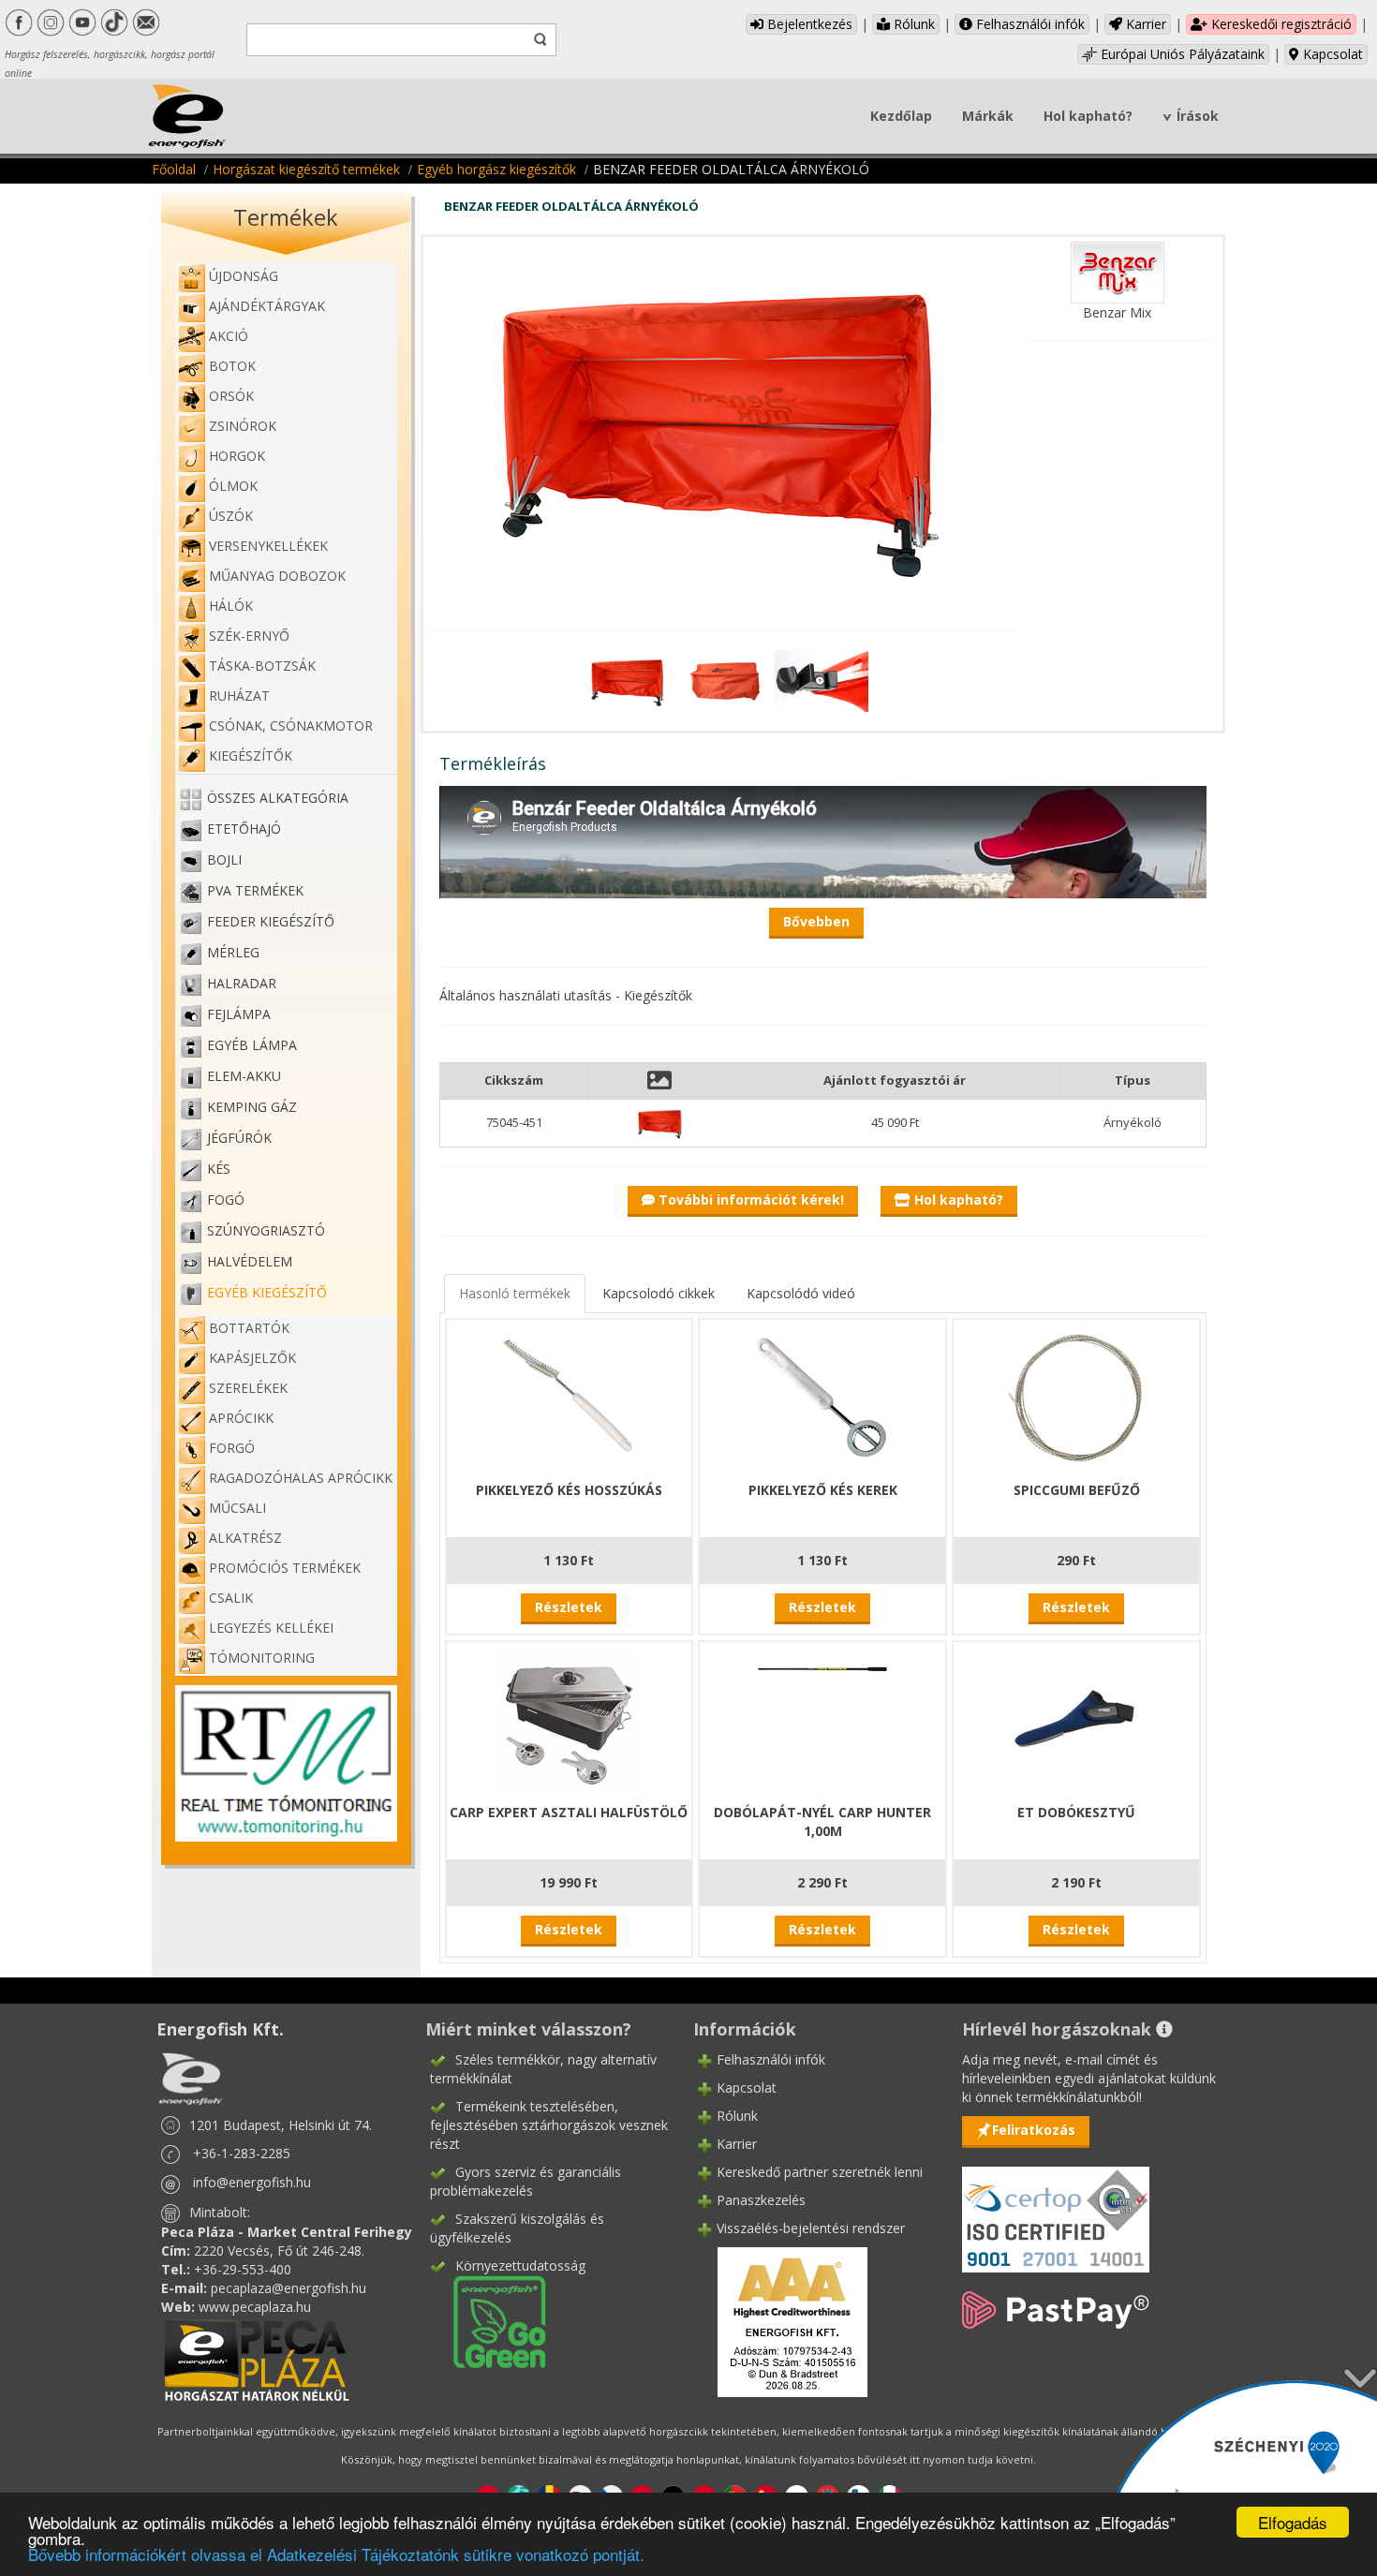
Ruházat (239, 696)
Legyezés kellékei (271, 1628)
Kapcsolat (1331, 54)
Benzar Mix (1117, 312)
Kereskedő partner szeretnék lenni (820, 2172)
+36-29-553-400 (243, 2269)
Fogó (226, 1199)
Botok (232, 366)
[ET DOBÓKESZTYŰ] (1076, 1719)
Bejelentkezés (808, 24)
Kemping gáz (252, 1107)
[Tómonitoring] (286, 1762)
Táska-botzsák (262, 666)
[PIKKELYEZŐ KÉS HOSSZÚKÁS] (569, 1397)
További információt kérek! (749, 1199)
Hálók (231, 606)
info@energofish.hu (252, 2182)
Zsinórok (243, 426)
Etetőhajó (244, 829)
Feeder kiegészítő (271, 921)
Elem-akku (244, 1076)
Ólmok (233, 486)
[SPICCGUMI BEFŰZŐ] (1076, 1397)
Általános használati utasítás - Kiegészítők (566, 995)
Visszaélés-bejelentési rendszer (811, 2228)
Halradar (242, 983)
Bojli (224, 859)
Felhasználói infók (1029, 24)
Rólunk (912, 24)
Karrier (1144, 24)
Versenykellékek (268, 546)
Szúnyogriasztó (266, 1230)
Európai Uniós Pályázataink (1181, 54)
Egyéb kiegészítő (267, 1292)
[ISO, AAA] (1056, 2208)
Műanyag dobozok (277, 576)
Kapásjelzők (252, 1358)
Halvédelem (250, 1261)
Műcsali (237, 1508)
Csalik (231, 1598)
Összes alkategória (278, 798)
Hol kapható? (1088, 116)
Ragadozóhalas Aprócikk (301, 1478)
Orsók (231, 396)
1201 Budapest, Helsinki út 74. (281, 2125)
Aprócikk (241, 1418)
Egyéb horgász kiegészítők (496, 169)
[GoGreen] (488, 2321)
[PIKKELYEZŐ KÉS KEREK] (822, 1397)
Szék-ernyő (249, 636)
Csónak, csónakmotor (291, 725)
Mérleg (233, 952)
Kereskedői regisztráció (1280, 24)
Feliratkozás (1034, 2130)
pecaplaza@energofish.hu (289, 2288)
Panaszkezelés (761, 2200)
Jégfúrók (239, 1138)
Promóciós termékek (285, 1568)
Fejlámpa (239, 1014)
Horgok (237, 456)
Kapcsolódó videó (801, 1293)
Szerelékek (248, 1388)
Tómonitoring (262, 1658)
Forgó (232, 1448)
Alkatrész (245, 1538)
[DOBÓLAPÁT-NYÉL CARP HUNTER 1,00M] (822, 1667)
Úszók (231, 516)
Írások (1198, 116)
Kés (219, 1169)
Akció (229, 336)
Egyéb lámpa (252, 1045)
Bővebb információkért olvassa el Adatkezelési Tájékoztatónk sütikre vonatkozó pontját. (336, 2554)
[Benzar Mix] (1118, 271)
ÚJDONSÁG (244, 276)
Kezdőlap (901, 116)
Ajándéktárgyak (267, 306)
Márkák (988, 116)
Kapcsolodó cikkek (659, 1293)
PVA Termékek (255, 890)
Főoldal (174, 169)
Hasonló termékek (515, 1293)
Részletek (569, 1607)
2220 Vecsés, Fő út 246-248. (279, 2250)
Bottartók (249, 1328)
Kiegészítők (251, 755)
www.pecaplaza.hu (255, 2307)
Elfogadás (1293, 2522)
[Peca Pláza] (257, 2358)
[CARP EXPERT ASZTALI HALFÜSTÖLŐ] (569, 1719)
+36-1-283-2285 (242, 2153)
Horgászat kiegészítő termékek (306, 169)
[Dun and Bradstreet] (780, 2321)
